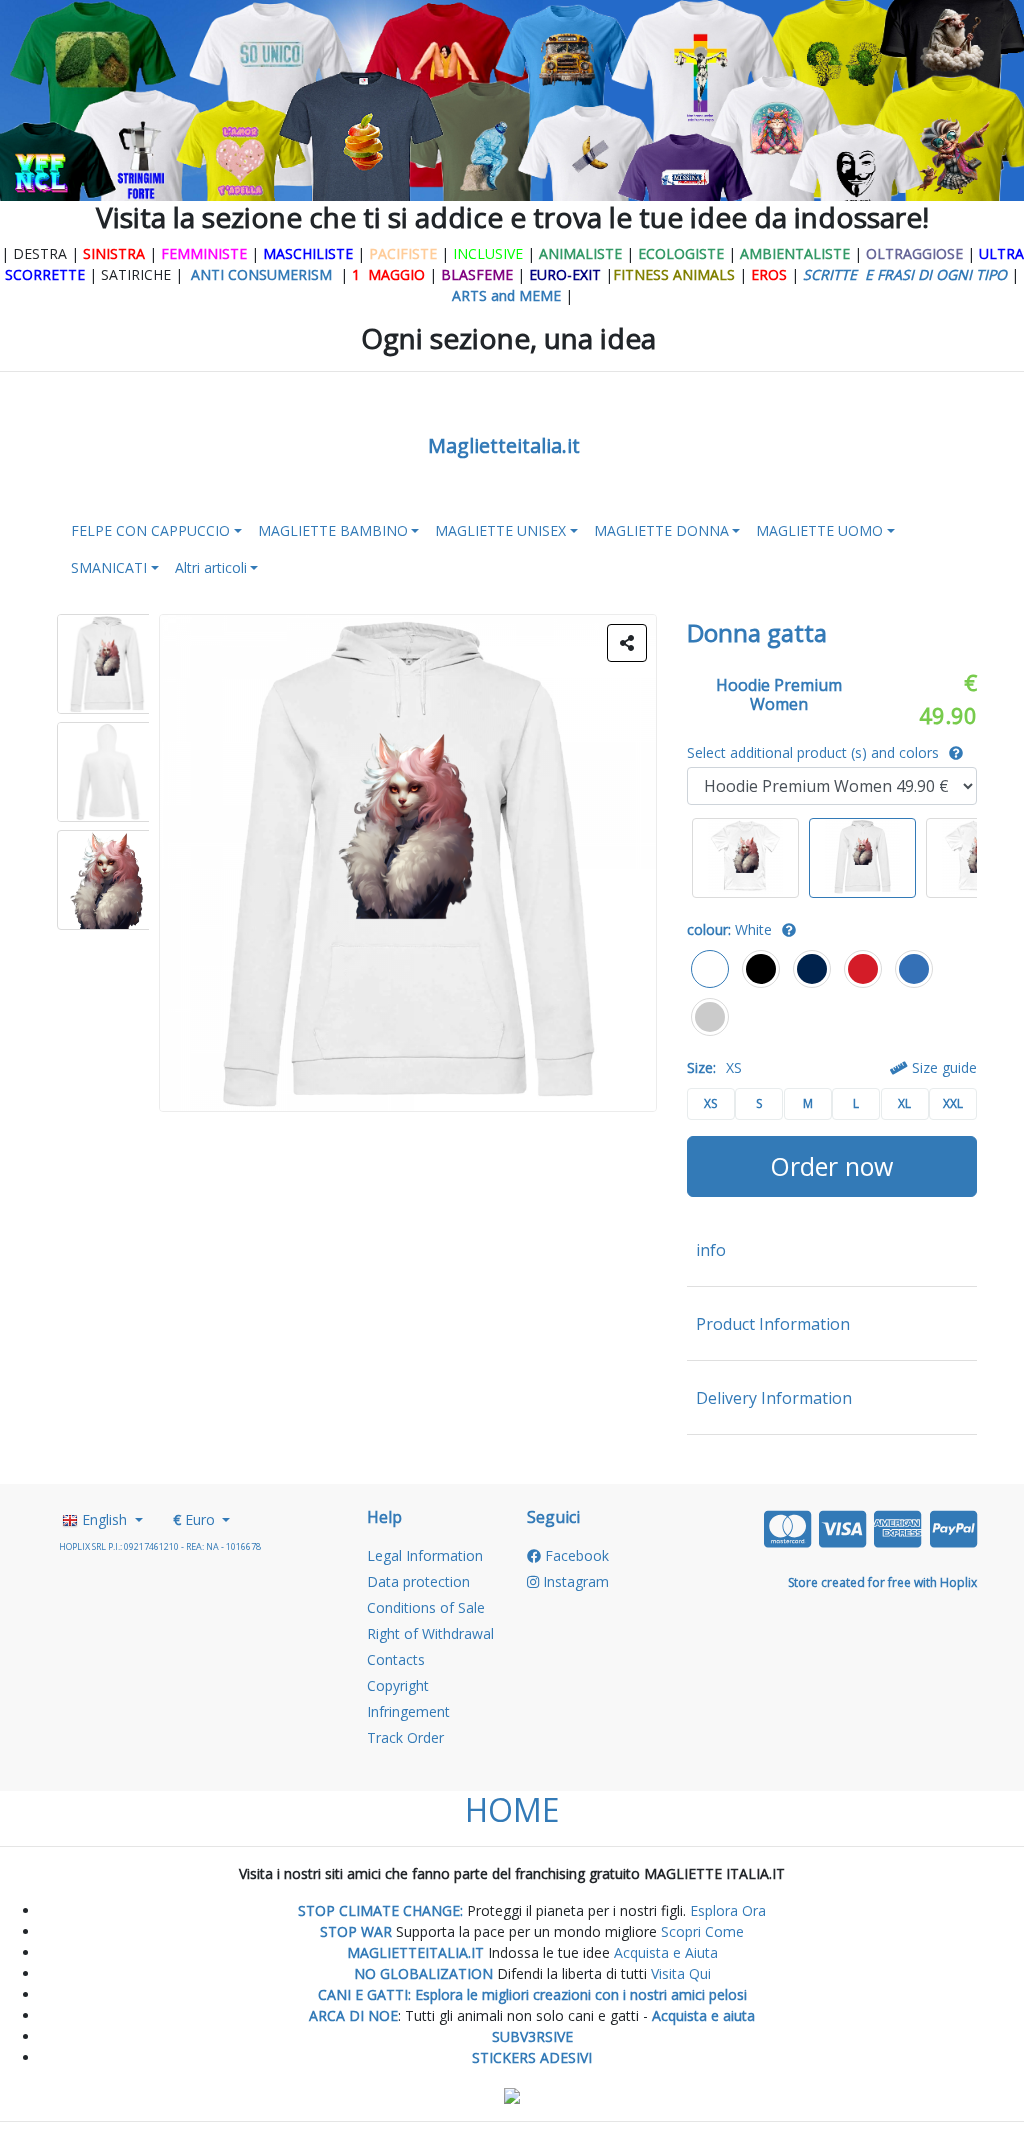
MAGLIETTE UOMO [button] (819, 530)
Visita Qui (681, 1973)
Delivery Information (774, 1398)
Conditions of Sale (426, 1607)
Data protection (418, 1581)
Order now (831, 1166)
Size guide (942, 1067)
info (711, 1250)
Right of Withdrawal (430, 1633)
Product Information (773, 1324)
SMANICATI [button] (109, 567)
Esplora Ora (726, 1910)
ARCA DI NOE (353, 2015)
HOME (512, 1809)
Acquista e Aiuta (666, 1952)
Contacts (396, 1659)
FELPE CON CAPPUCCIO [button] (150, 530)
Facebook (575, 1555)
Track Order (405, 1737)
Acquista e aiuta (703, 2015)
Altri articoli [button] (211, 567)
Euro (196, 1519)
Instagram (574, 1581)
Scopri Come (702, 1931)
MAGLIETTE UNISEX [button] (500, 530)
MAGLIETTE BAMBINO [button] (333, 530)
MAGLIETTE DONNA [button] (661, 530)
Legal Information (425, 1555)
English (104, 1519)
